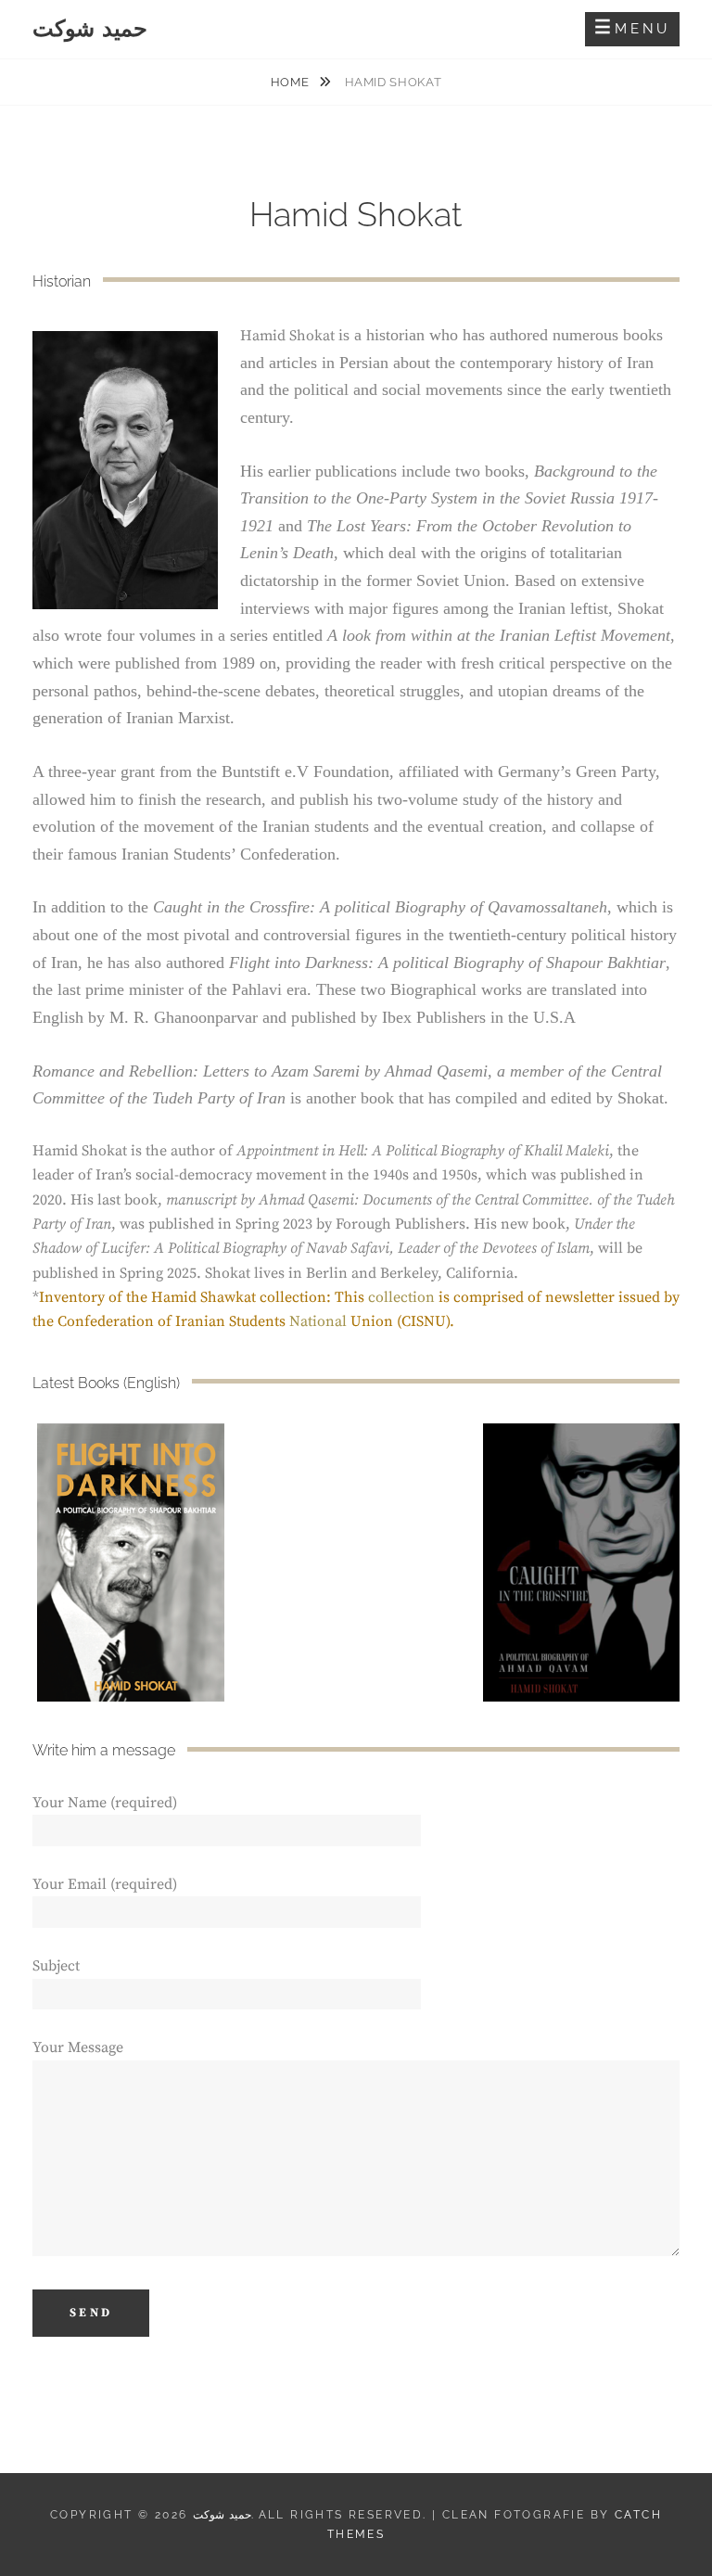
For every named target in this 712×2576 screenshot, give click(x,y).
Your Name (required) (105, 1803)
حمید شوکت (90, 28)
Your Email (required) (105, 1884)
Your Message (78, 2047)
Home (292, 82)
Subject (56, 1966)
